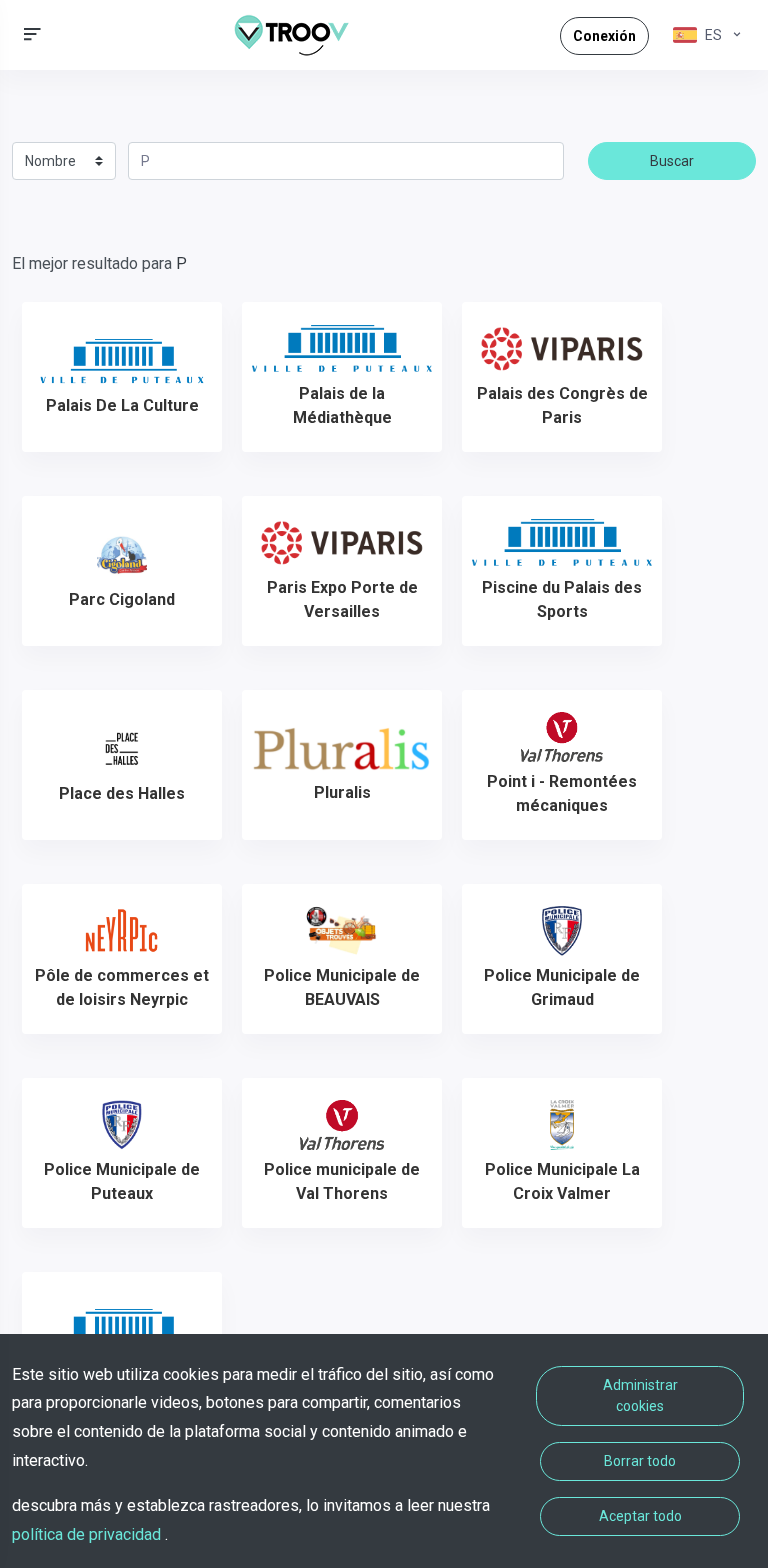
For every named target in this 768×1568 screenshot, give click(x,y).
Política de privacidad (88, 1534)
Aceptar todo (640, 1516)
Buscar (672, 161)
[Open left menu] (32, 34)
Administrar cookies (640, 1395)
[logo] (299, 35)
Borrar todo (640, 1461)
